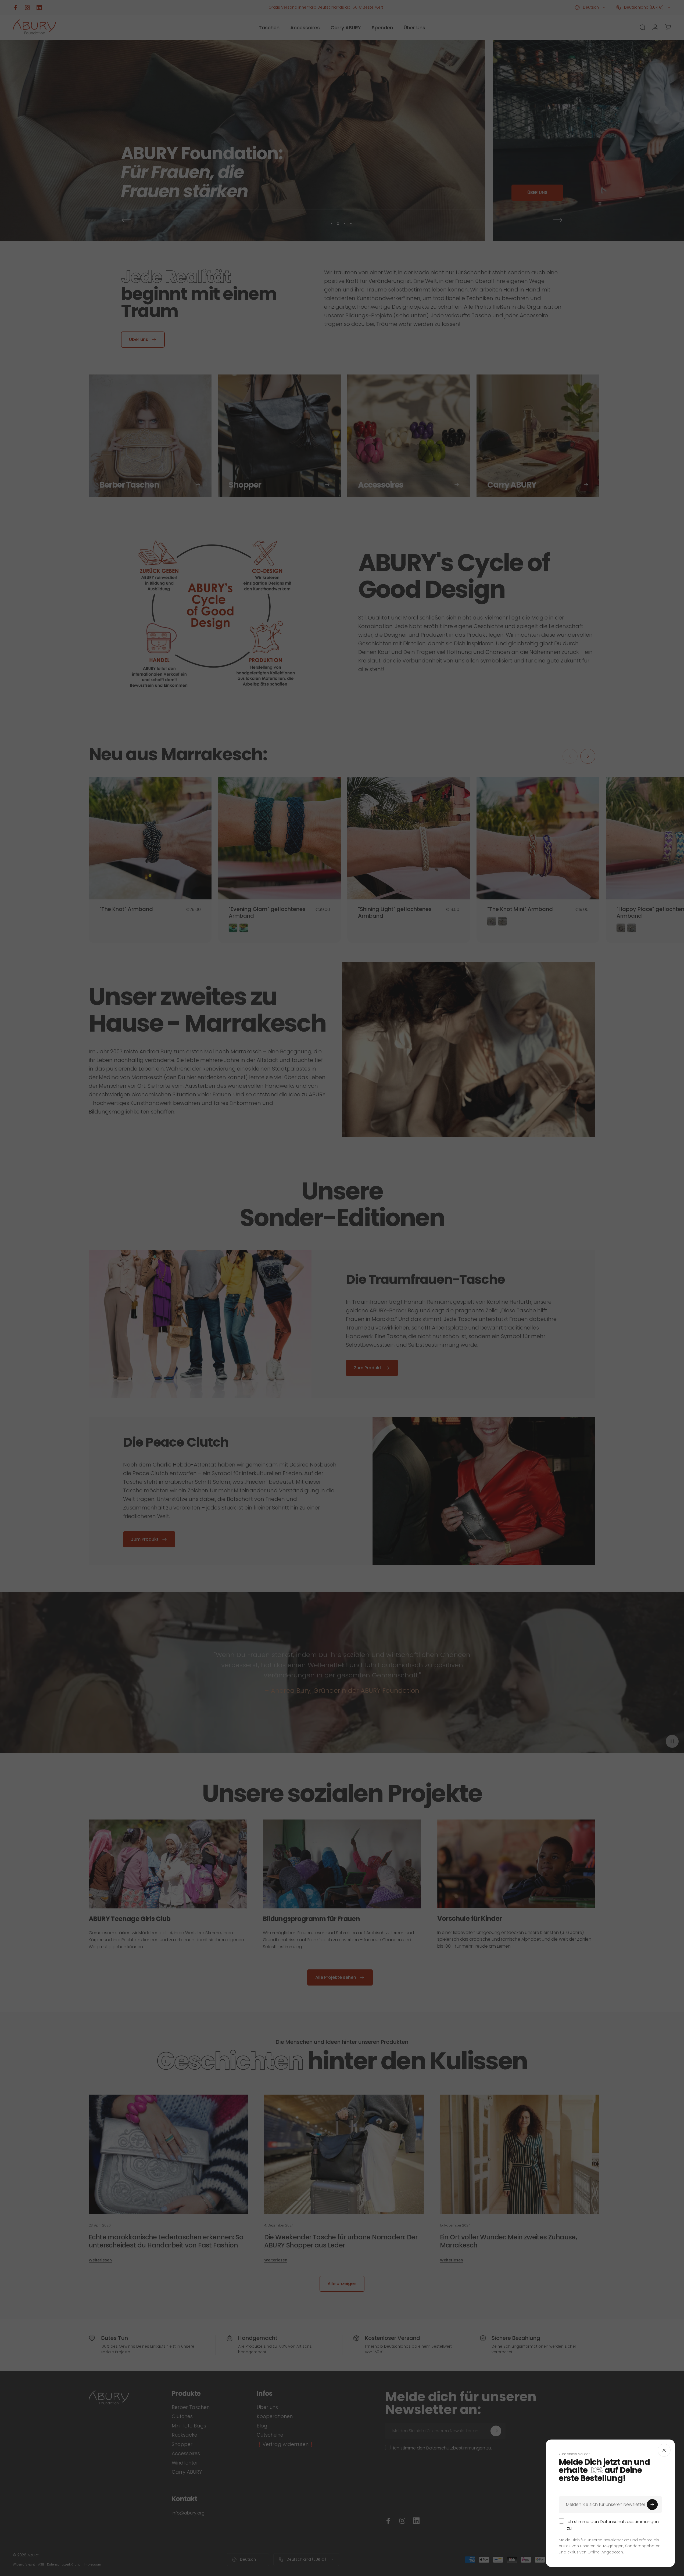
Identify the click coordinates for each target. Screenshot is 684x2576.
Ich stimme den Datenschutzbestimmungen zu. (613, 2525)
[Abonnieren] (652, 2505)
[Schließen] (664, 2450)
